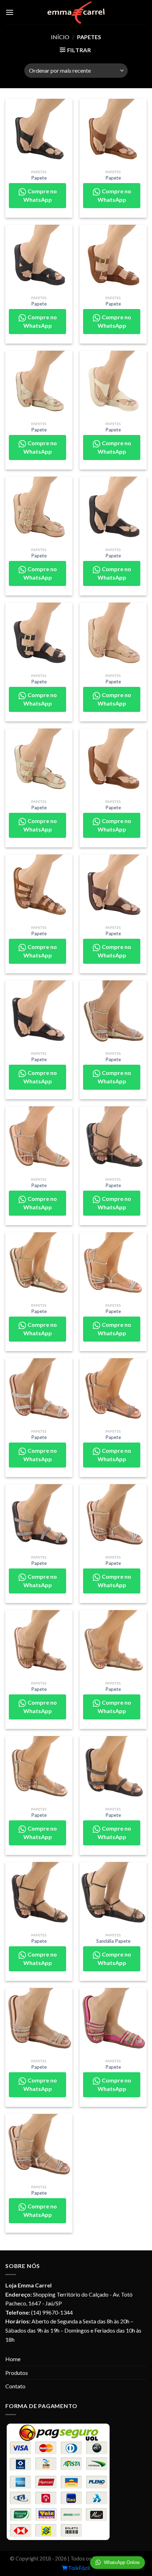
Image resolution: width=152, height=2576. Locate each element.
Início (60, 37)
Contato (15, 2386)
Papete (39, 178)
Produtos (17, 2373)
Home (13, 2359)
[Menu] (10, 12)
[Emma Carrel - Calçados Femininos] (76, 12)
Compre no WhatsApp (40, 195)
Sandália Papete (113, 1941)
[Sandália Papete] (113, 1895)
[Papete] (39, 132)
